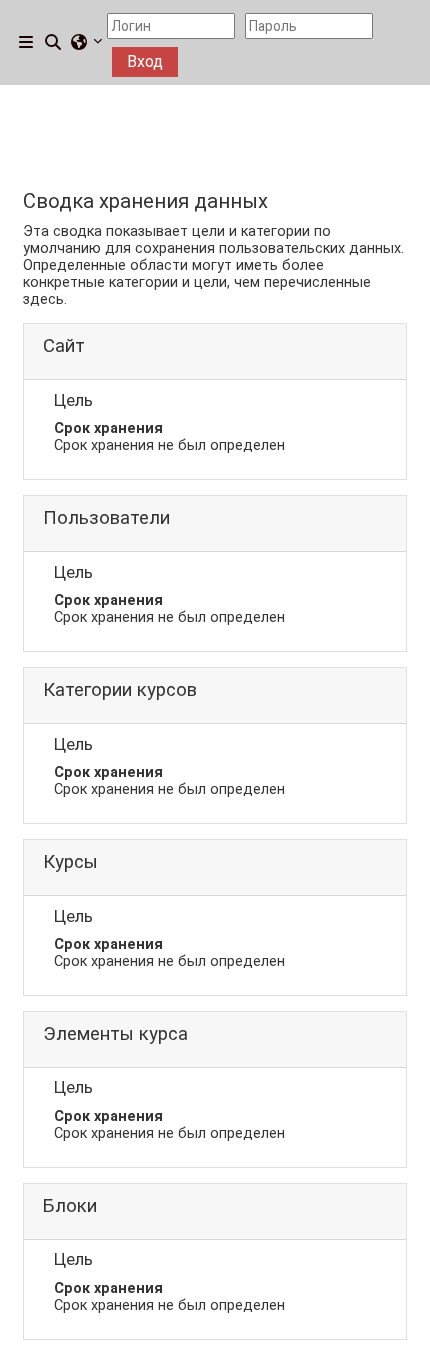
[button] (54, 43)
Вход (145, 61)
